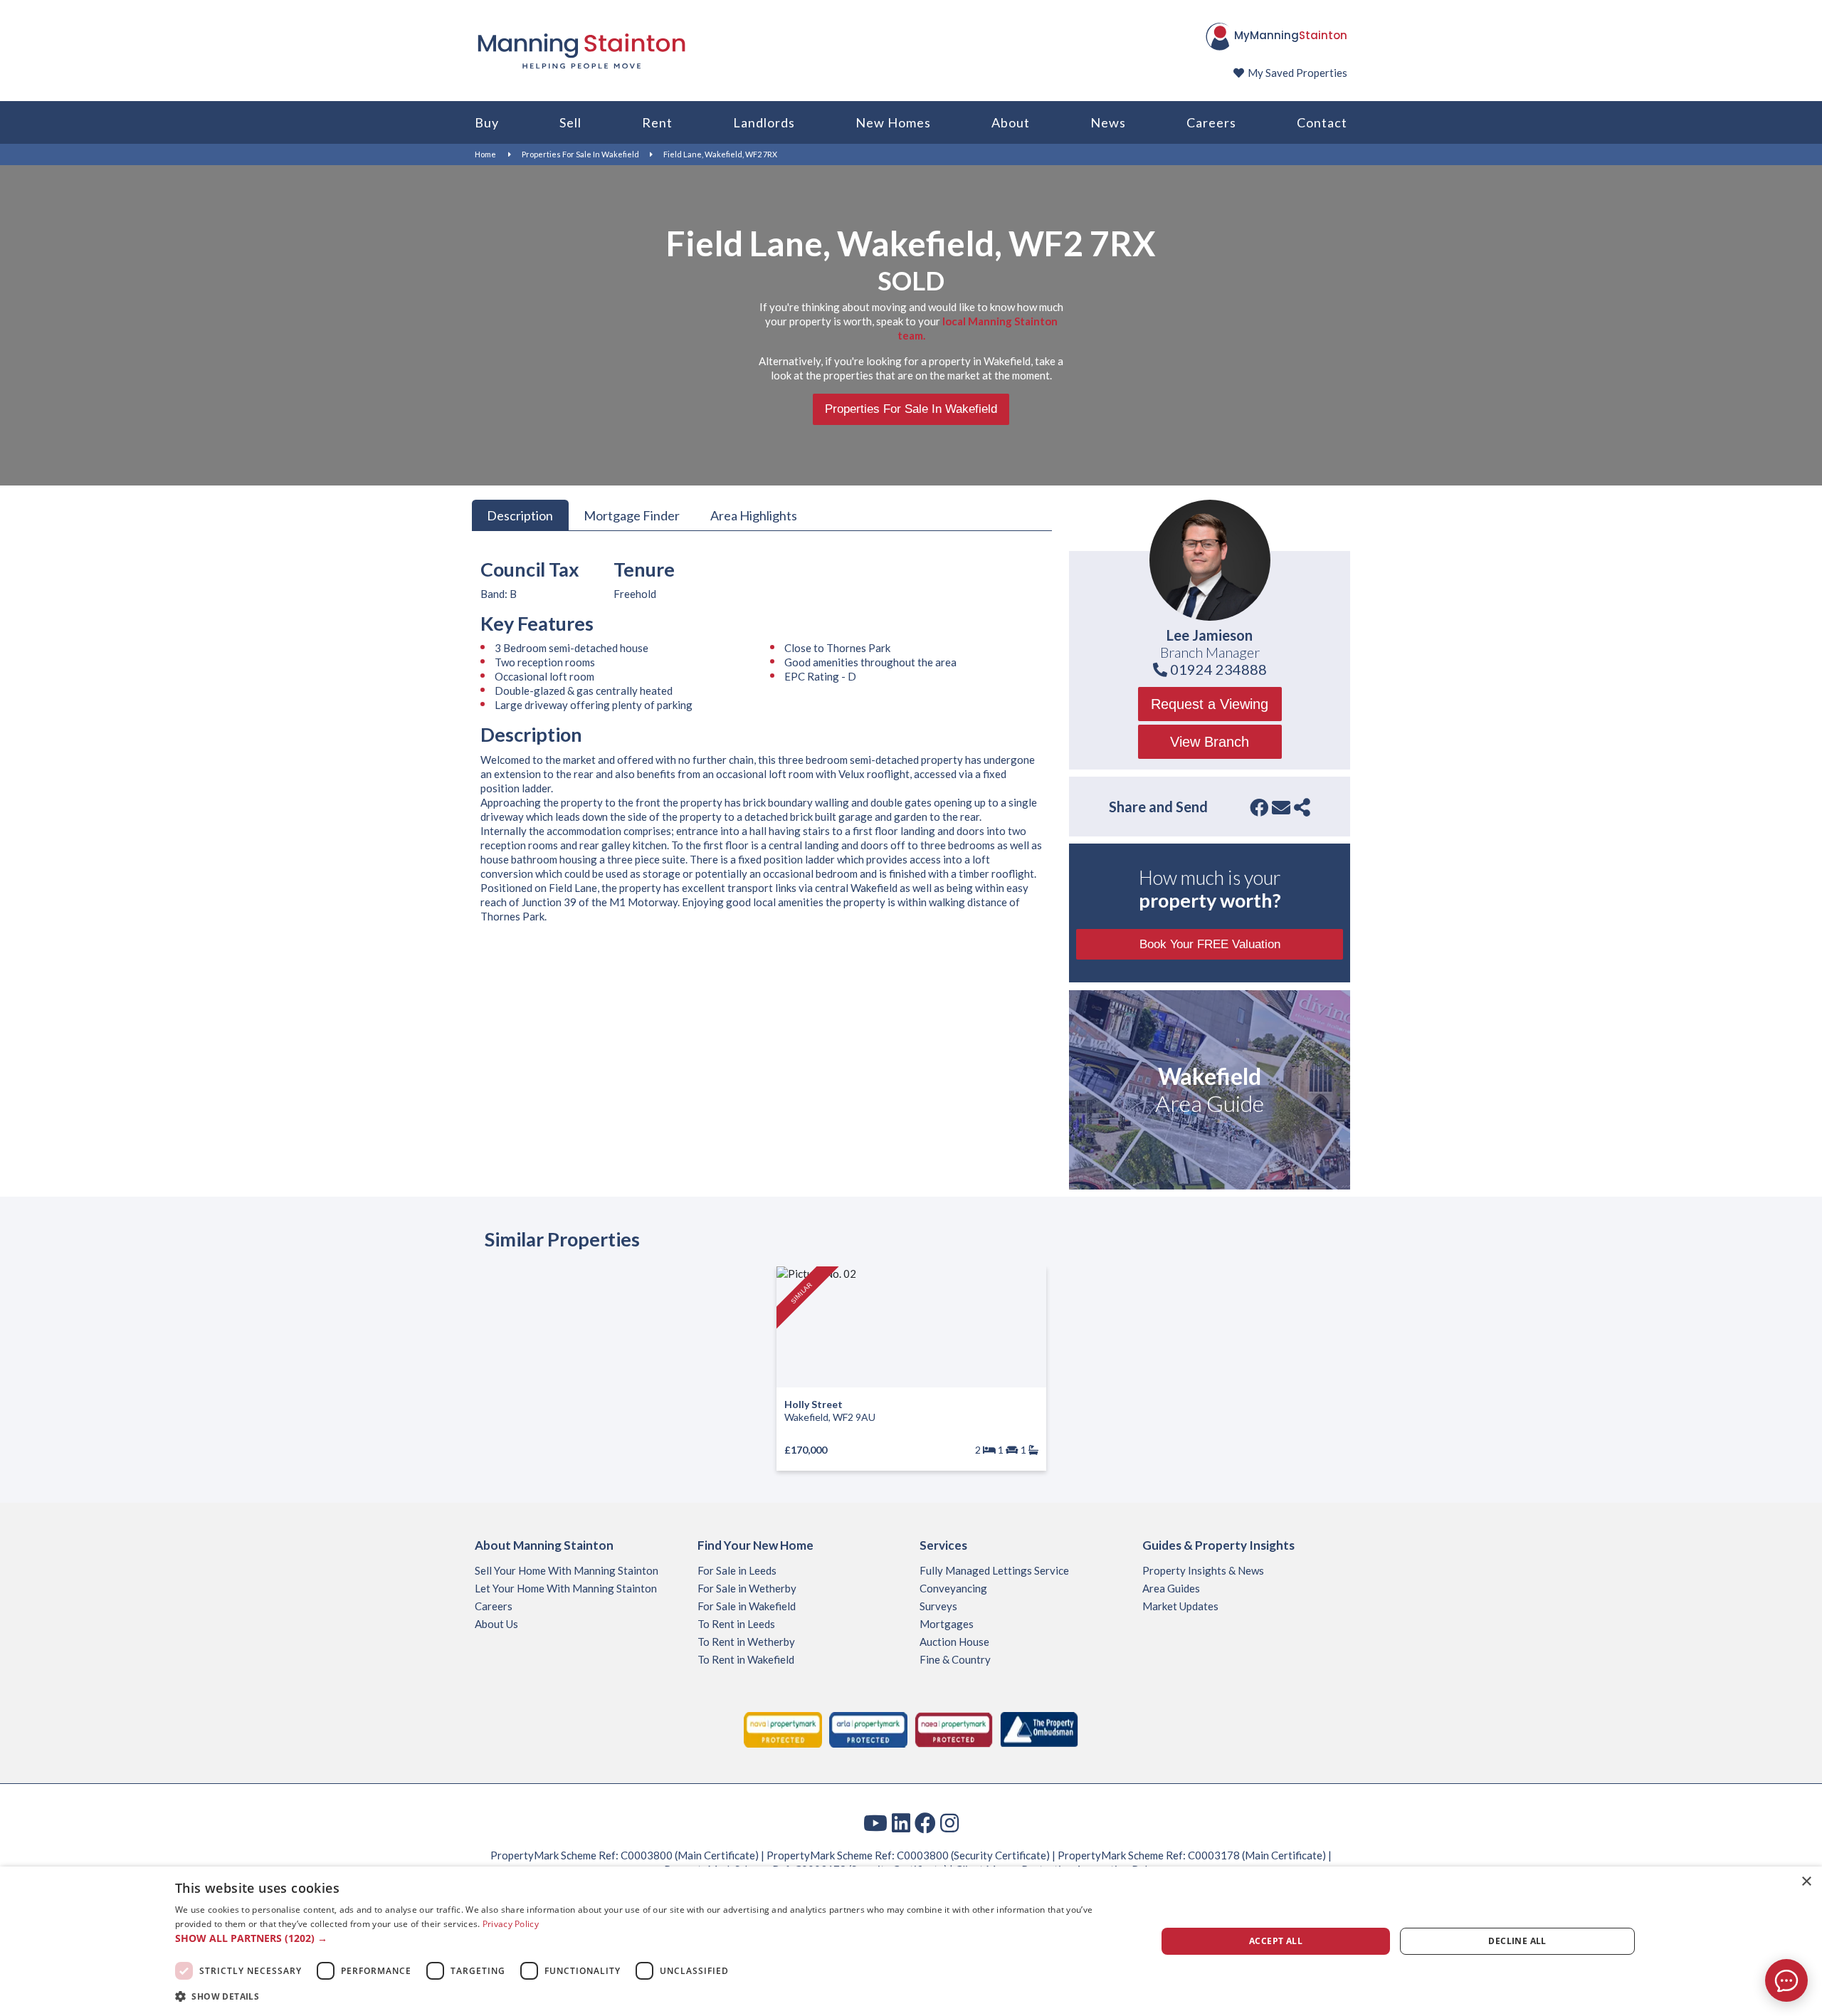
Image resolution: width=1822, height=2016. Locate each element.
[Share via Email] (1281, 807)
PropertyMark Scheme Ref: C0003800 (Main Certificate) (625, 1855)
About (1011, 122)
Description (520, 515)
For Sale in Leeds (737, 1570)
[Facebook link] (925, 1822)
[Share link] (1302, 807)
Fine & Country (955, 1659)
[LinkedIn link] (901, 1822)
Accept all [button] (1276, 1941)
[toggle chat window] (1786, 1980)
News (1108, 122)
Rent (657, 122)
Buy (487, 122)
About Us (496, 1624)
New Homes (893, 122)
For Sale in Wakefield (747, 1606)
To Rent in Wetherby (746, 1642)
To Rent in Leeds (736, 1624)
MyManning (1291, 35)
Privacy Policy (511, 1924)
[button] (651, 1938)
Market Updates (1180, 1606)
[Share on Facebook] (1259, 807)
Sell (570, 122)
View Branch (1210, 742)
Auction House (954, 1642)
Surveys (938, 1606)
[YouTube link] (875, 1822)
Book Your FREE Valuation (1210, 944)
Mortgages (947, 1624)
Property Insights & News (1203, 1570)
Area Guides (1171, 1588)
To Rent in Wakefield (746, 1659)
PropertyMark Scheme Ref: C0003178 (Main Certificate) (1192, 1855)
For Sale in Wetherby (747, 1588)
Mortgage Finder (632, 515)
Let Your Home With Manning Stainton (566, 1588)
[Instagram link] (949, 1822)
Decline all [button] (1517, 1941)
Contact (1322, 122)
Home (485, 154)
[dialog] (911, 1941)
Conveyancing (953, 1588)
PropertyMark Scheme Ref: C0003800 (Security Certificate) (908, 1855)
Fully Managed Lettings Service (994, 1570)
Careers (1211, 122)
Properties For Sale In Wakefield (580, 154)
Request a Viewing (1210, 704)
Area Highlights (754, 515)
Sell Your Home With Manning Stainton (567, 1570)
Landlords (764, 122)
